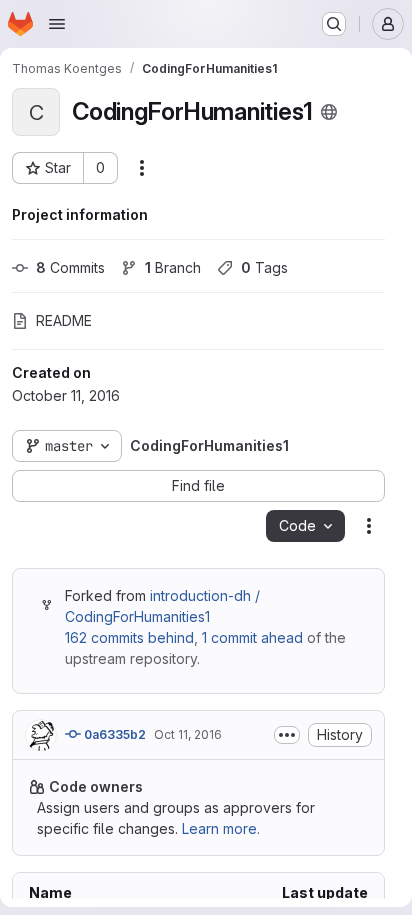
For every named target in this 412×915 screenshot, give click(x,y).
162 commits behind (129, 637)
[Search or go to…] (334, 24)
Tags (264, 267)
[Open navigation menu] (57, 24)
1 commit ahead (252, 637)
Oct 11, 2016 (188, 734)
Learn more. (221, 828)
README (64, 320)
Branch (173, 267)
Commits (70, 267)
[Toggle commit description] (287, 735)
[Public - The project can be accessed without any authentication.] (329, 112)
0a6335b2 (113, 734)
